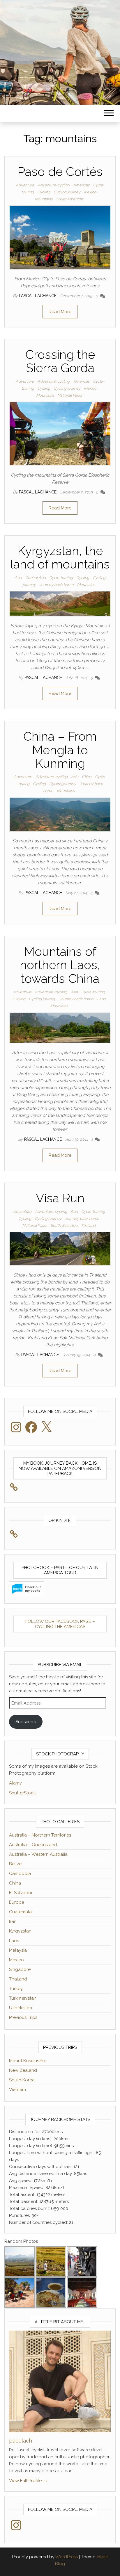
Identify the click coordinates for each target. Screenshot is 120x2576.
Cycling (44, 192)
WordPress (67, 2557)
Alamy (15, 1783)
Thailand (88, 1225)
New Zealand (23, 2070)
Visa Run (60, 1198)
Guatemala (20, 1912)
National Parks (70, 395)
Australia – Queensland (33, 1845)
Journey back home (57, 585)
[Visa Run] (60, 1249)
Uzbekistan (21, 2008)
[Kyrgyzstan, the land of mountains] (60, 603)
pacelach (21, 2441)
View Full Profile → (28, 2481)
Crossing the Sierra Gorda (60, 361)
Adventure (25, 185)
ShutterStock (22, 1793)
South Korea (22, 2080)
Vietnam (17, 2090)
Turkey (16, 1989)
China (87, 777)
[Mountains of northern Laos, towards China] (60, 1027)
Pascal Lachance (38, 296)
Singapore (20, 1969)
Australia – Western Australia (38, 1854)
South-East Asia (64, 1225)
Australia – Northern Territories (40, 1835)
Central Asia (36, 578)
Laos (101, 999)
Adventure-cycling (54, 185)
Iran (13, 1921)
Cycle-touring (61, 578)
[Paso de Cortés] (60, 237)
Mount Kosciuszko (28, 2061)
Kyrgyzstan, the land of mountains (60, 558)
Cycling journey (67, 192)
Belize (15, 1864)
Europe (17, 1902)
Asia (18, 578)
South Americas (70, 199)
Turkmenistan (23, 1998)
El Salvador (21, 1893)
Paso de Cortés (60, 172)
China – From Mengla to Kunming (60, 750)
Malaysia (18, 1950)
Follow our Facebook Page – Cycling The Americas (60, 1624)
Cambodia (20, 1873)
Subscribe (26, 1722)
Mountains (44, 199)
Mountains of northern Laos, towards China (60, 965)
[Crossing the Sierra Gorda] (60, 433)
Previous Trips (23, 2017)
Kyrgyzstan (20, 1931)
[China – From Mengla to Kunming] (60, 814)
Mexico (90, 192)
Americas (81, 185)
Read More (60, 312)
